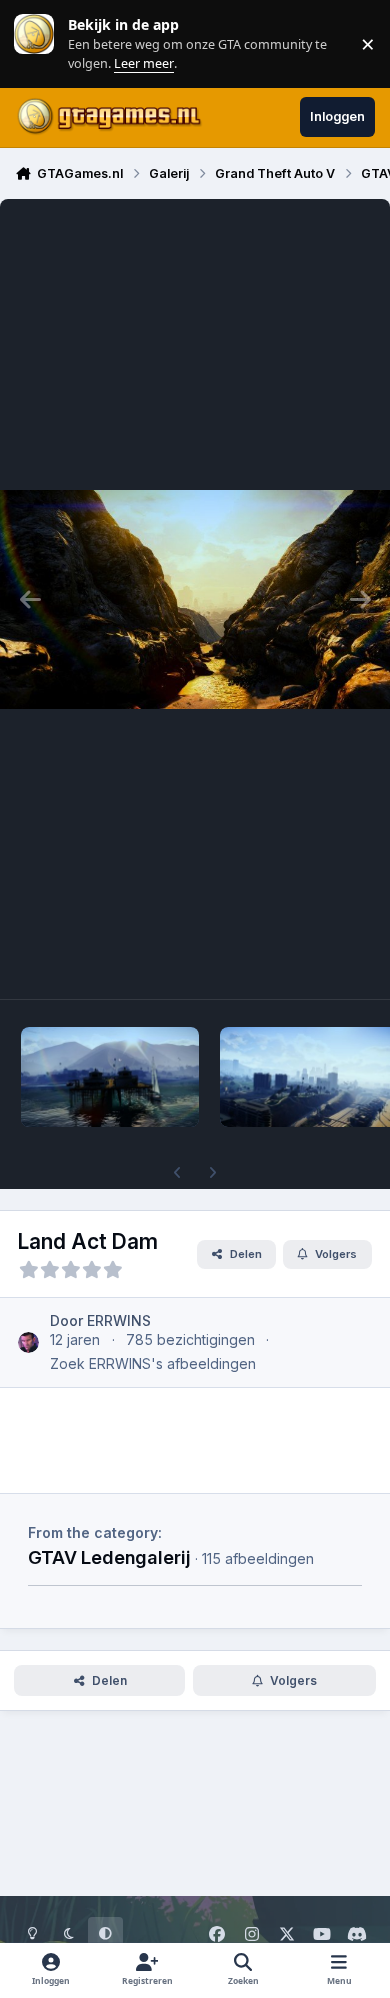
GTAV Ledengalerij (109, 1557)
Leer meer (34, 43)
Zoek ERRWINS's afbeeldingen (153, 1363)
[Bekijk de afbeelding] (110, 1077)
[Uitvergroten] (195, 599)
